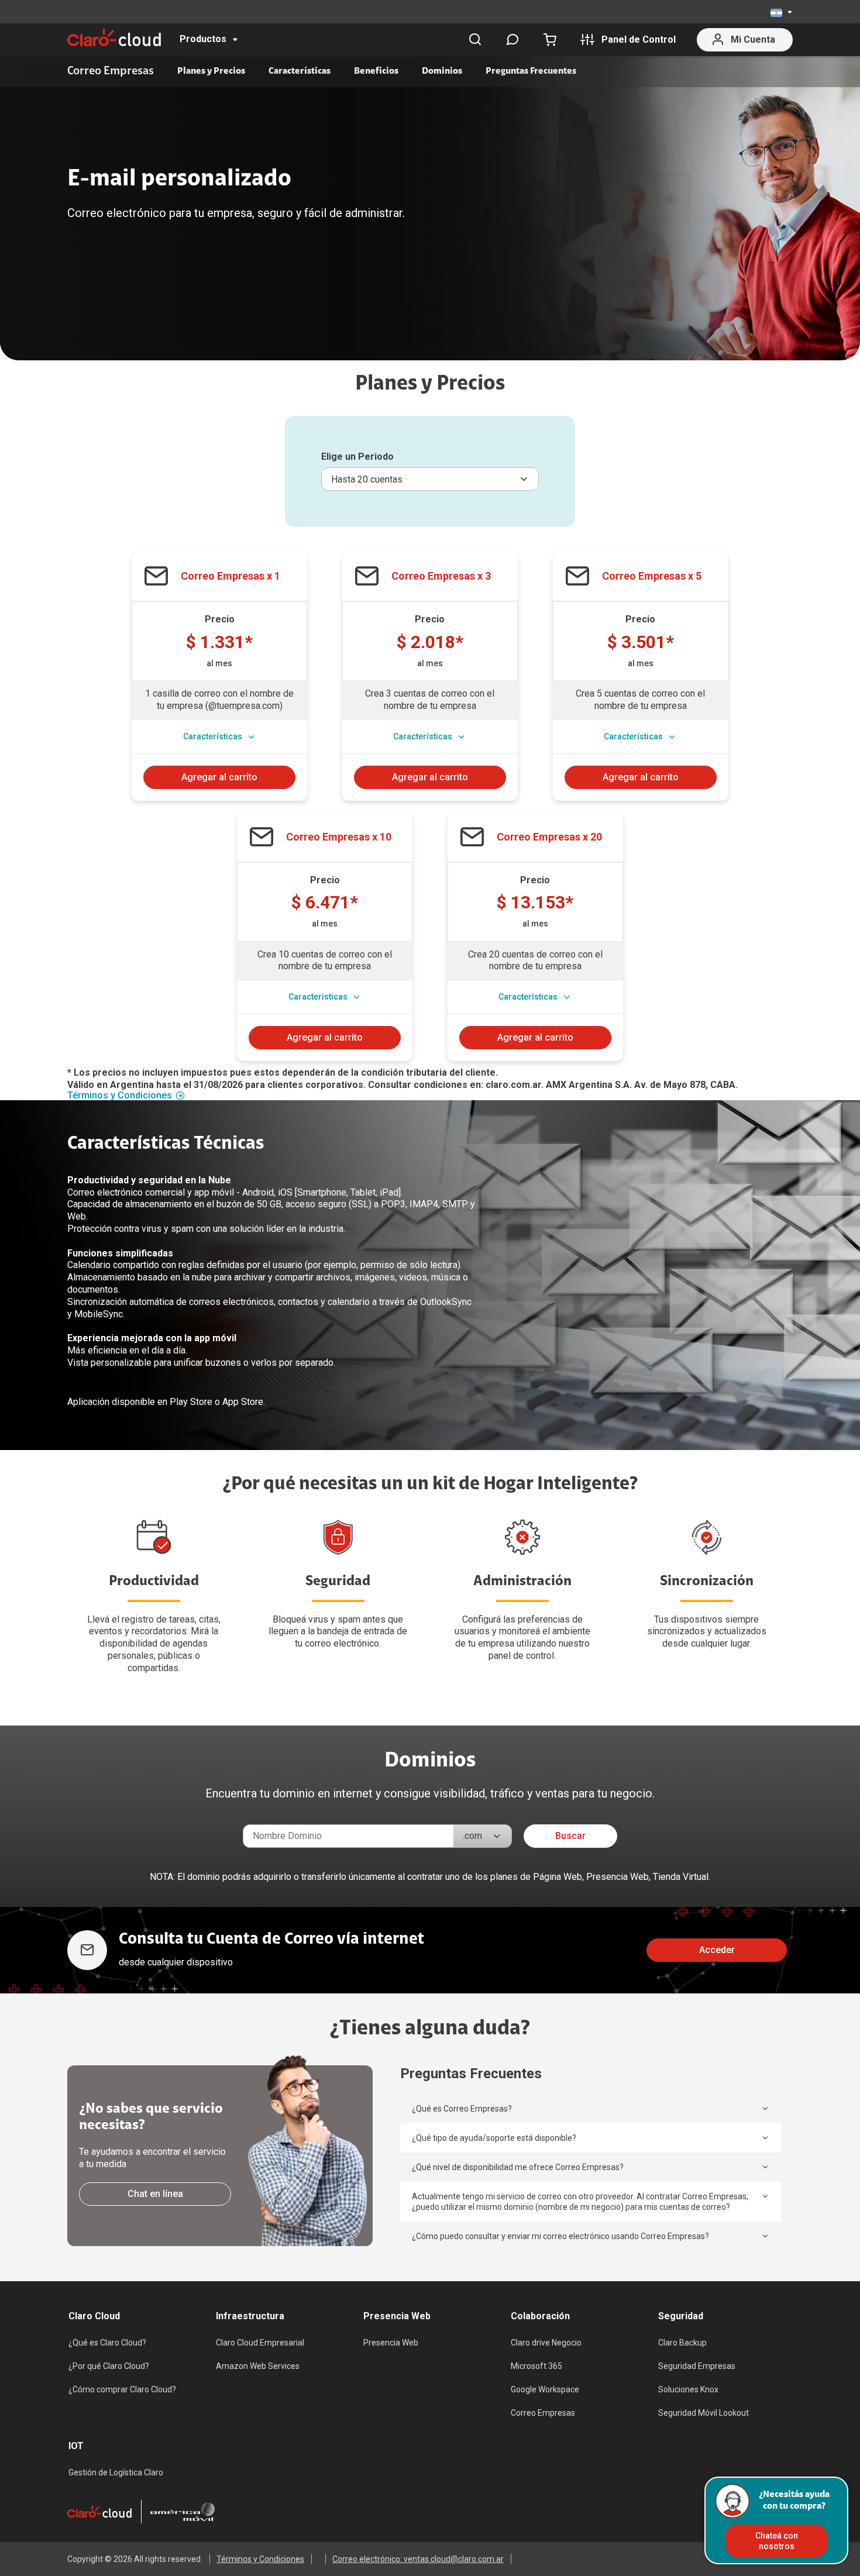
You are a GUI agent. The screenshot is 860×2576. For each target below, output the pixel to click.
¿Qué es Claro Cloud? (107, 2343)
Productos (203, 39)
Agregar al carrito (219, 777)
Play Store (191, 1402)
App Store (243, 1402)
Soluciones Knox (688, 2389)
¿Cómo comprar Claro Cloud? (122, 2389)
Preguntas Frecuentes (531, 71)
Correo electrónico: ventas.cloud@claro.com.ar (418, 2559)
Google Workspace (545, 2389)
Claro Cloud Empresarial (260, 2343)
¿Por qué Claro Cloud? (109, 2366)
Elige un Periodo (357, 457)
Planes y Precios (211, 71)
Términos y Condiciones (120, 1096)
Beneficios (376, 71)
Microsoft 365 (536, 2366)
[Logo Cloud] (114, 37)
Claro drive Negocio (546, 2343)
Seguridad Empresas (697, 2366)
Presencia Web (391, 2343)
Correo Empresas (543, 2413)
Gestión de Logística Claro (116, 2472)
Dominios (442, 71)
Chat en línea (155, 2194)
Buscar (570, 1836)
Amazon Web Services (258, 2366)
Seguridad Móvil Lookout (704, 2413)
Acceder (717, 1950)
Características (300, 71)
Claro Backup (682, 2343)
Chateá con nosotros (777, 2541)
